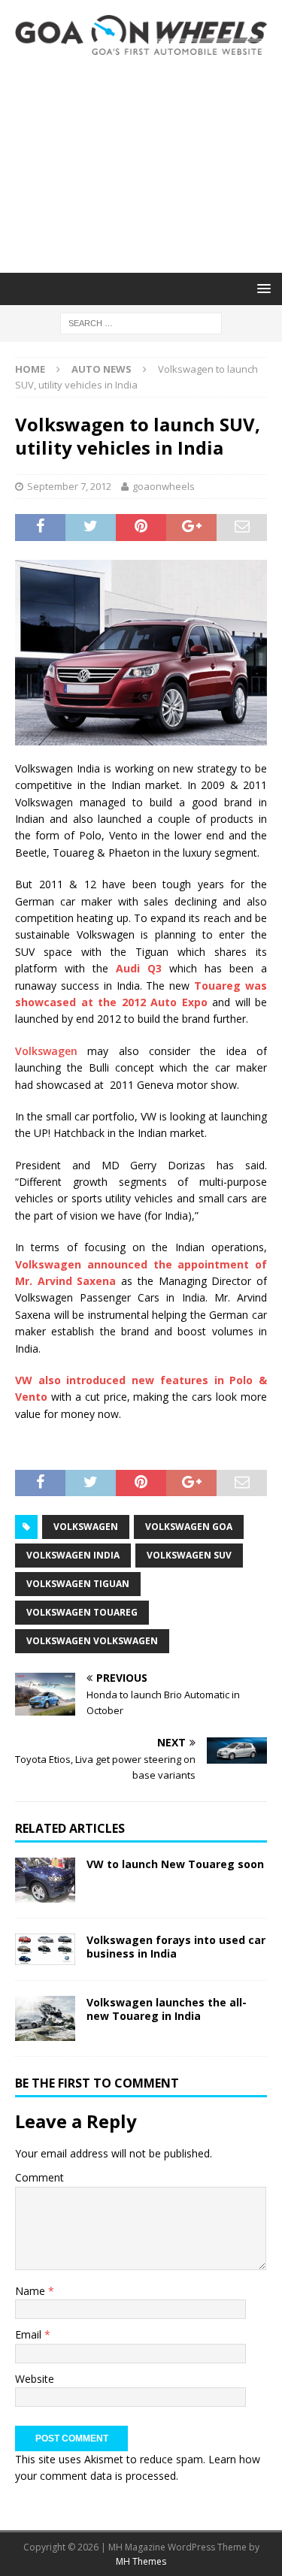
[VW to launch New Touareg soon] (45, 1880)
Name (32, 2291)
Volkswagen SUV (189, 1555)
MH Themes (141, 2561)
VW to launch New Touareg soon (175, 1864)
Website (35, 2379)
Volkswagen (46, 1051)
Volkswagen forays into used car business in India (176, 1947)
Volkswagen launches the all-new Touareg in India (167, 2009)
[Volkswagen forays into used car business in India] (45, 1949)
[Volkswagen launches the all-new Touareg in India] (45, 2018)
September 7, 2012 (69, 486)
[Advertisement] (141, 164)
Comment (39, 2177)
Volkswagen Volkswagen (92, 1641)
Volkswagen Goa (189, 1527)
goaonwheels (164, 486)
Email (30, 2334)
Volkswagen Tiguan (78, 1584)
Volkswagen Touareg (82, 1612)
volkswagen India (73, 1555)
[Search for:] (141, 322)
